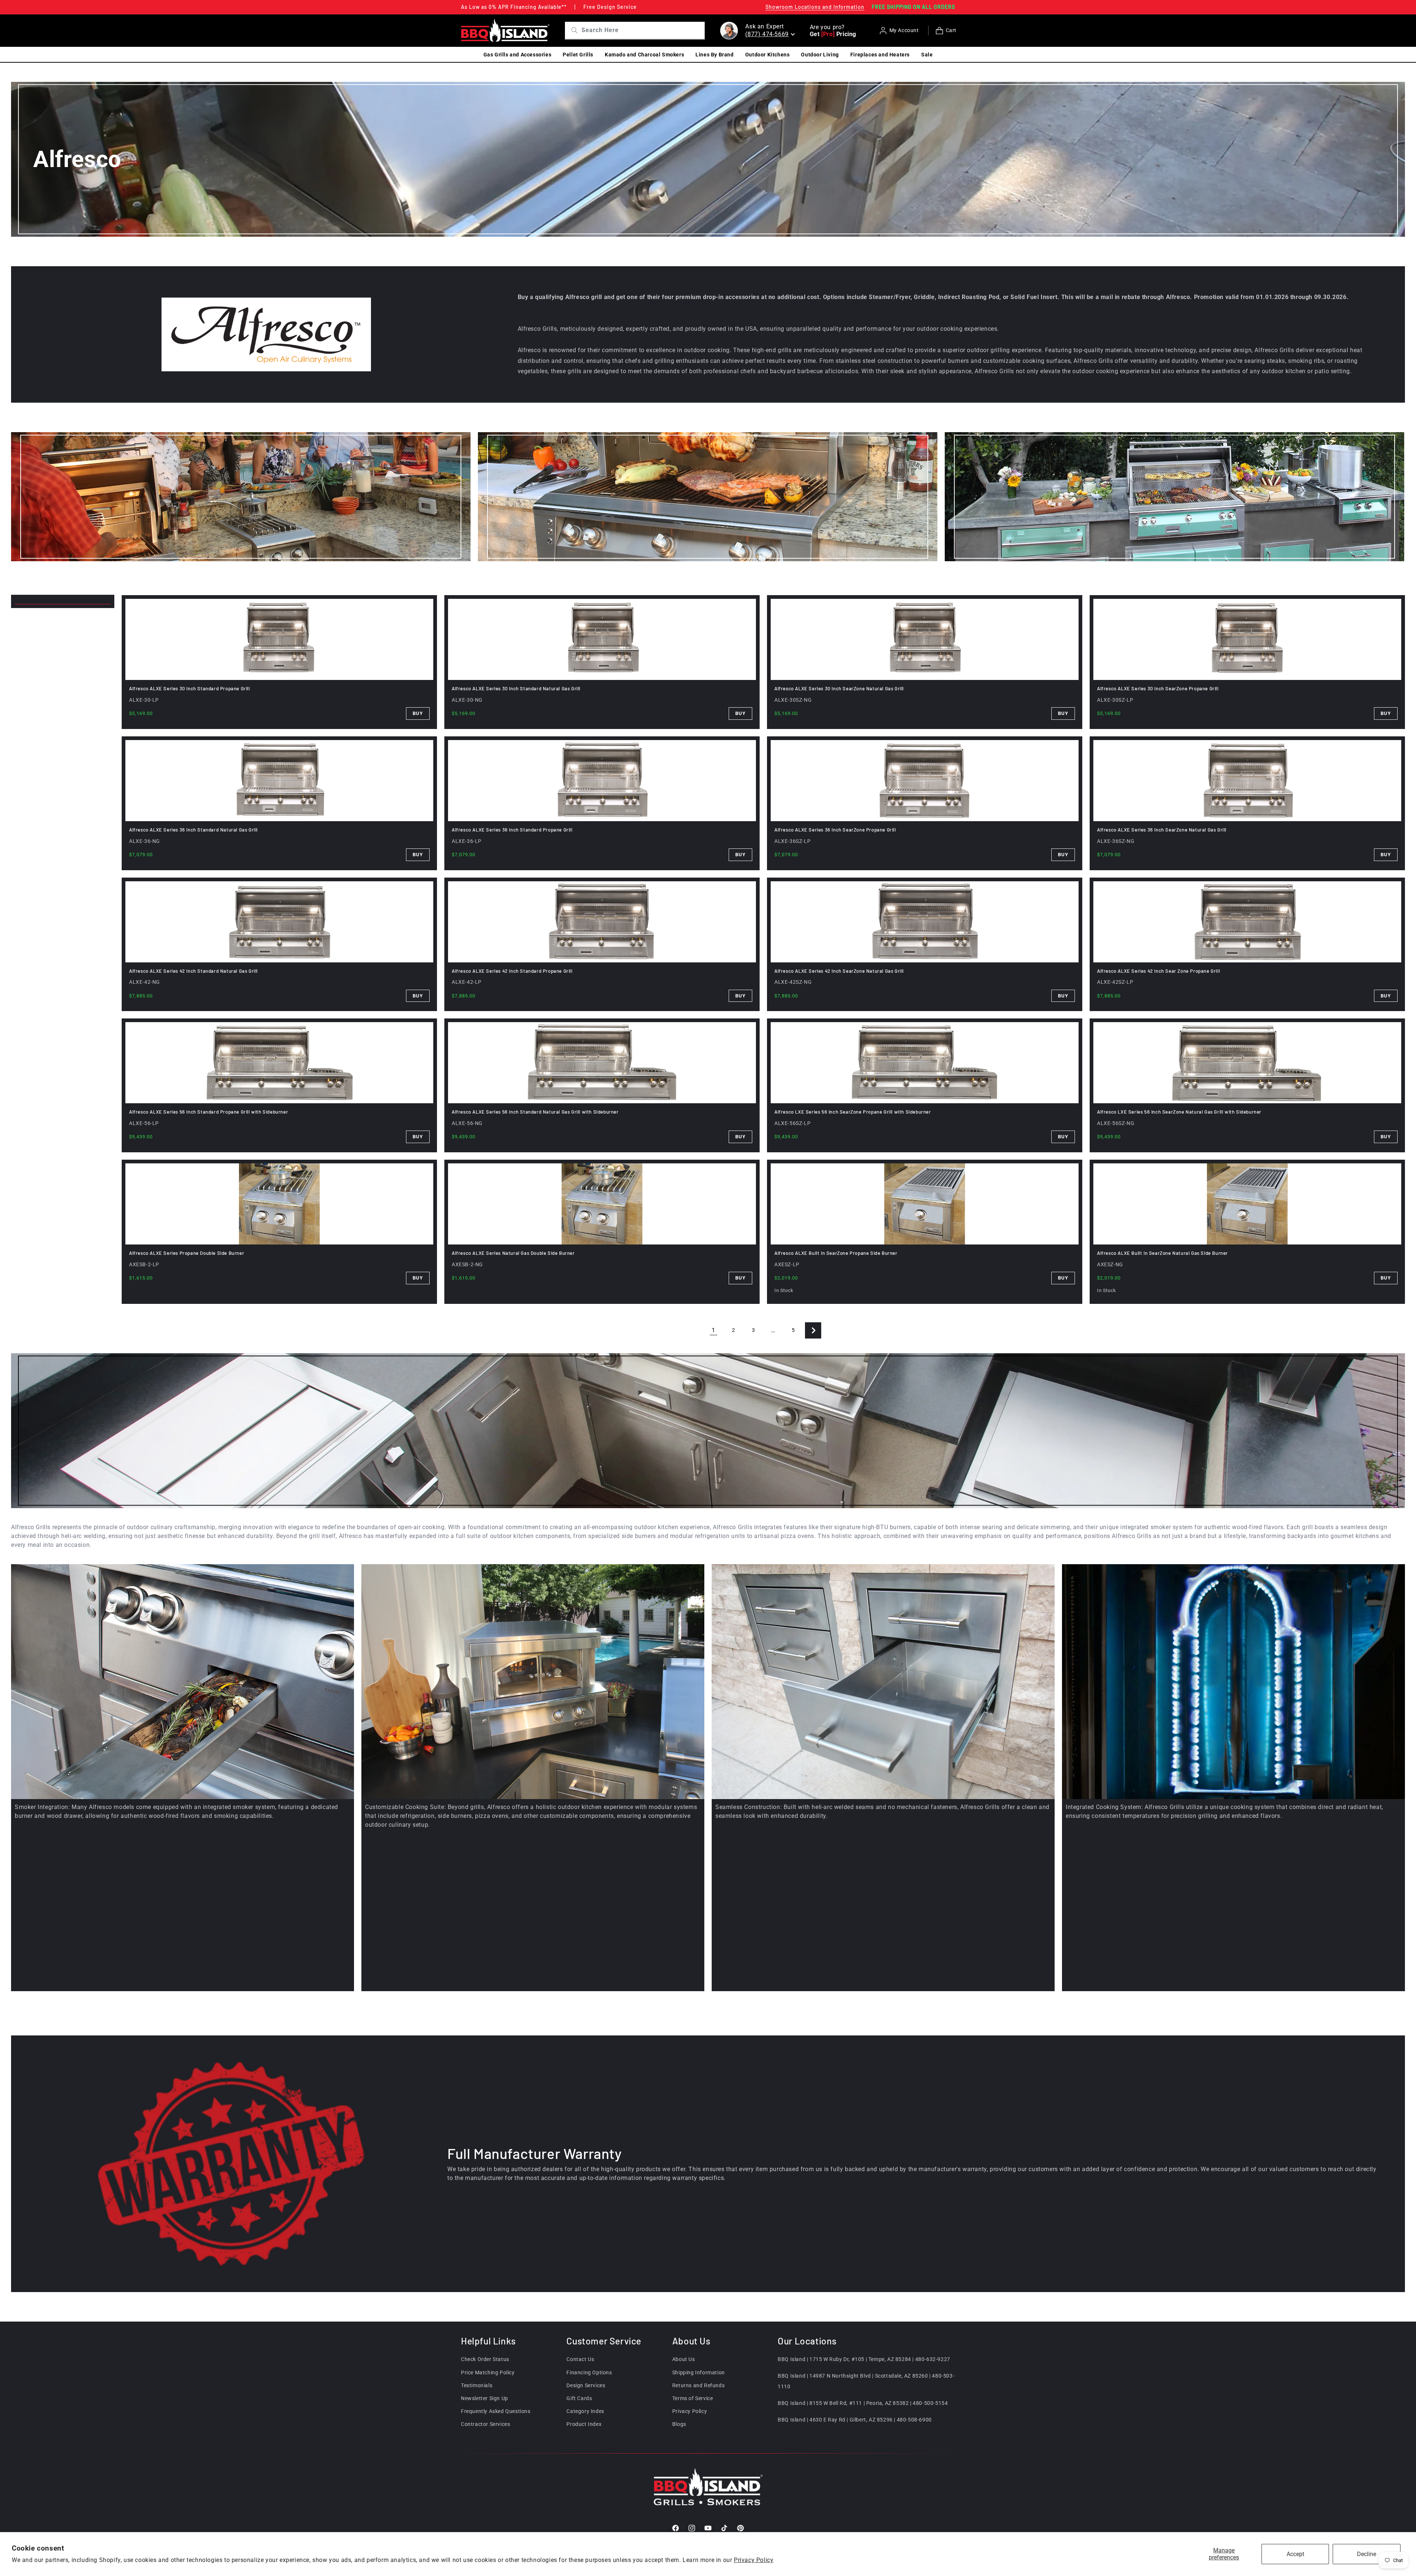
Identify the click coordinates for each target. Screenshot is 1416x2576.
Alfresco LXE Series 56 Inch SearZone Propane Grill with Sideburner (853, 1112)
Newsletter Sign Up (485, 2398)
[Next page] (813, 1330)
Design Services (586, 2385)
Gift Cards (579, 2398)
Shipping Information (699, 2372)
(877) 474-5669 (767, 34)
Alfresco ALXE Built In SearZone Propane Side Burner (836, 1253)
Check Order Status (485, 2359)
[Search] (572, 30)
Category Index (585, 2411)
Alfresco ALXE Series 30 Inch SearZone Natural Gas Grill (839, 688)
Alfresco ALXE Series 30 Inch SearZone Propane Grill (1158, 688)
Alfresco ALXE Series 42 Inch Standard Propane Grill (512, 971)
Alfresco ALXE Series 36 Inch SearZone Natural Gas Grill (1162, 830)
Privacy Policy (754, 2560)
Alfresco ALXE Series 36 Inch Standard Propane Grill (512, 830)
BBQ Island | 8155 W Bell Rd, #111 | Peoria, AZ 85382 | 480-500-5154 (863, 2403)
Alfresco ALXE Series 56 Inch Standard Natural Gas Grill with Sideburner (535, 1112)
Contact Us (580, 2359)
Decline (1367, 2554)
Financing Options (589, 2372)
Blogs (679, 2424)
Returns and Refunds (698, 2385)
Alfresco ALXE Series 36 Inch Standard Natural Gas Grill (193, 830)
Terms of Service (693, 2398)
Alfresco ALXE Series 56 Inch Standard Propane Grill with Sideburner (209, 1112)
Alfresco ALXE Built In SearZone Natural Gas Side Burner (1162, 1253)
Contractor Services (485, 2424)
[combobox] (642, 30)
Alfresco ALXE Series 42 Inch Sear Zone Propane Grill (1158, 971)
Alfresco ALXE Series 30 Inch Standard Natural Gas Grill (516, 688)
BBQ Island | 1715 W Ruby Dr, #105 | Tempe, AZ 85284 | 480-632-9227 (864, 2359)
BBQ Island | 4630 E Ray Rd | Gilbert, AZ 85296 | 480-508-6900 (855, 2420)
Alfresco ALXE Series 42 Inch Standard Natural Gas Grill (193, 971)
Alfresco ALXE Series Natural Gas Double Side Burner (513, 1253)
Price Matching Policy (488, 2372)
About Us (684, 2359)
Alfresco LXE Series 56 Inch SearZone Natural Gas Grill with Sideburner (1179, 1112)
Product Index (584, 2424)
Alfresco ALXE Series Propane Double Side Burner (187, 1253)
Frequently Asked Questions (496, 2411)
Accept (1295, 2554)
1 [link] (714, 1330)
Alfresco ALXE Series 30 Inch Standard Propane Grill (190, 688)
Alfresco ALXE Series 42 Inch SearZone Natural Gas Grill (839, 971)
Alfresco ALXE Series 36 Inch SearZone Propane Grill (835, 830)
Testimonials (477, 2385)
